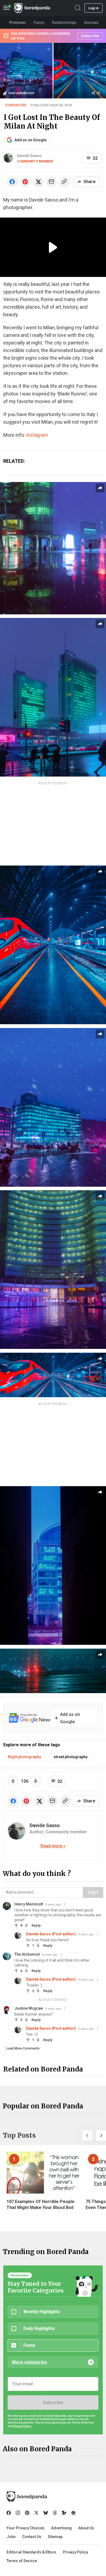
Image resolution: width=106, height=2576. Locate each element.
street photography (71, 1757)
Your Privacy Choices (26, 2528)
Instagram (37, 435)
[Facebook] (9, 2513)
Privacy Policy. (22, 2426)
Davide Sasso (29, 156)
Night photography (24, 1757)
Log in (93, 8)
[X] (36, 2513)
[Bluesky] (46, 2513)
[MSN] (64, 2513)
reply (36, 1925)
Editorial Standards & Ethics (31, 2552)
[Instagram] (18, 2513)
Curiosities (16, 105)
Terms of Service (22, 2561)
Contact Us (32, 2537)
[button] (88, 2136)
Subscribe (53, 2403)
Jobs (11, 2537)
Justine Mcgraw (29, 2008)
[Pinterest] (27, 2513)
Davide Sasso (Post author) (51, 1934)
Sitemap (55, 2537)
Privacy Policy (75, 2552)
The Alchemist (27, 1954)
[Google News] (73, 2513)
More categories (29, 2362)
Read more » (53, 1846)
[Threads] (55, 2513)
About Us (86, 2528)
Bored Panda (27, 2497)
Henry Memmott (29, 1904)
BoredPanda (32, 8)
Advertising (61, 2528)
